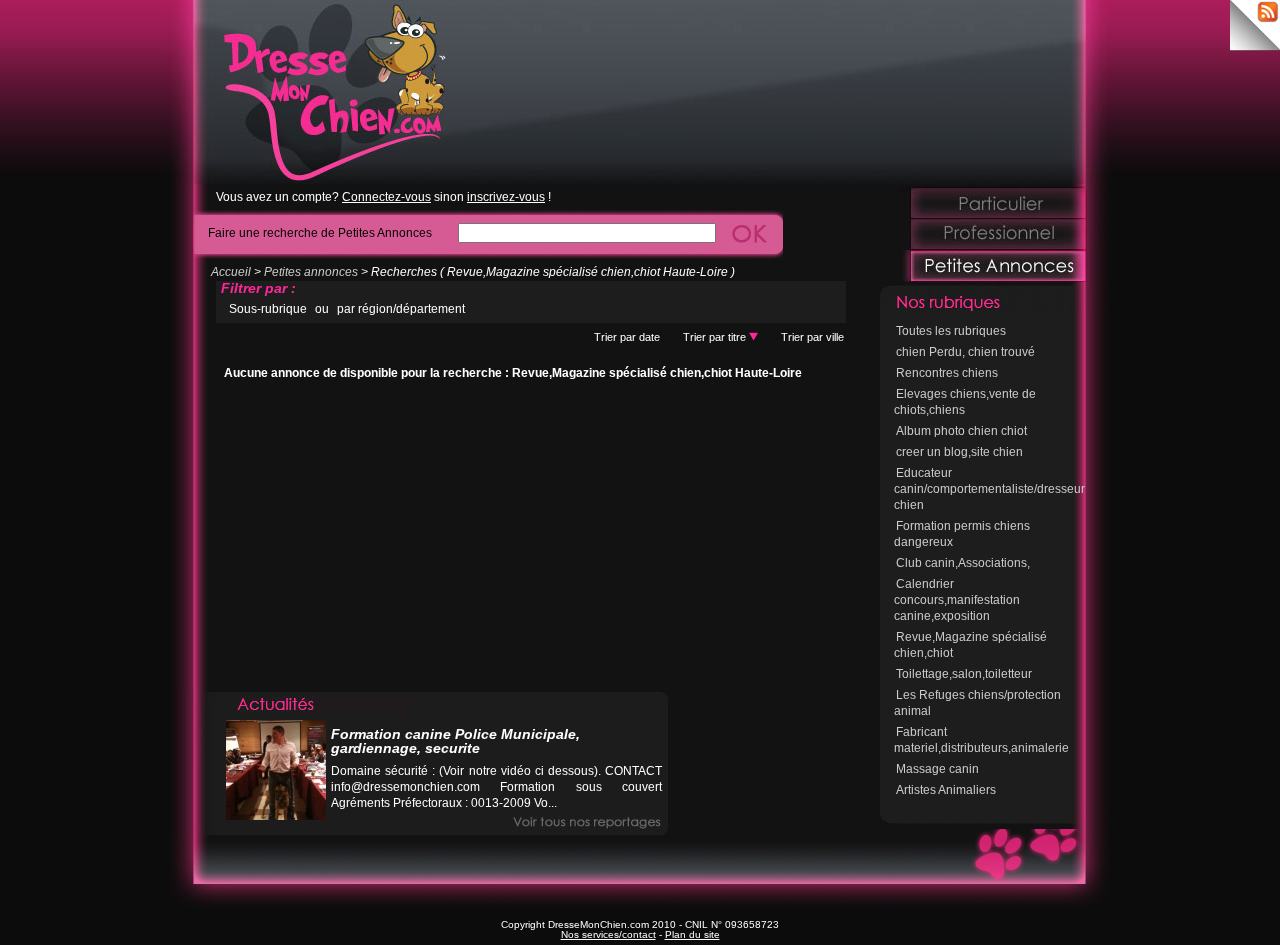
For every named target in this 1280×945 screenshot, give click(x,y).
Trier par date (627, 337)
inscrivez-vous (506, 197)
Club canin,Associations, (963, 563)
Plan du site (692, 934)
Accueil (231, 272)
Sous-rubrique (268, 309)
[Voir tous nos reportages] (586, 822)
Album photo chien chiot (961, 431)
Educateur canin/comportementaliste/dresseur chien (989, 489)
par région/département (401, 309)
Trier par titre (716, 337)
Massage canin (937, 769)
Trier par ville (812, 337)
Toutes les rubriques (951, 331)
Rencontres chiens (947, 373)
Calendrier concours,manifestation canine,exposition (957, 600)
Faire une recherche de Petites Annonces (320, 232)
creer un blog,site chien (959, 452)
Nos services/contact (608, 934)
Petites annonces (311, 272)
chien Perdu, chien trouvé (965, 352)
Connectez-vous (386, 197)
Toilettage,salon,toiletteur (964, 674)
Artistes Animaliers (946, 790)
